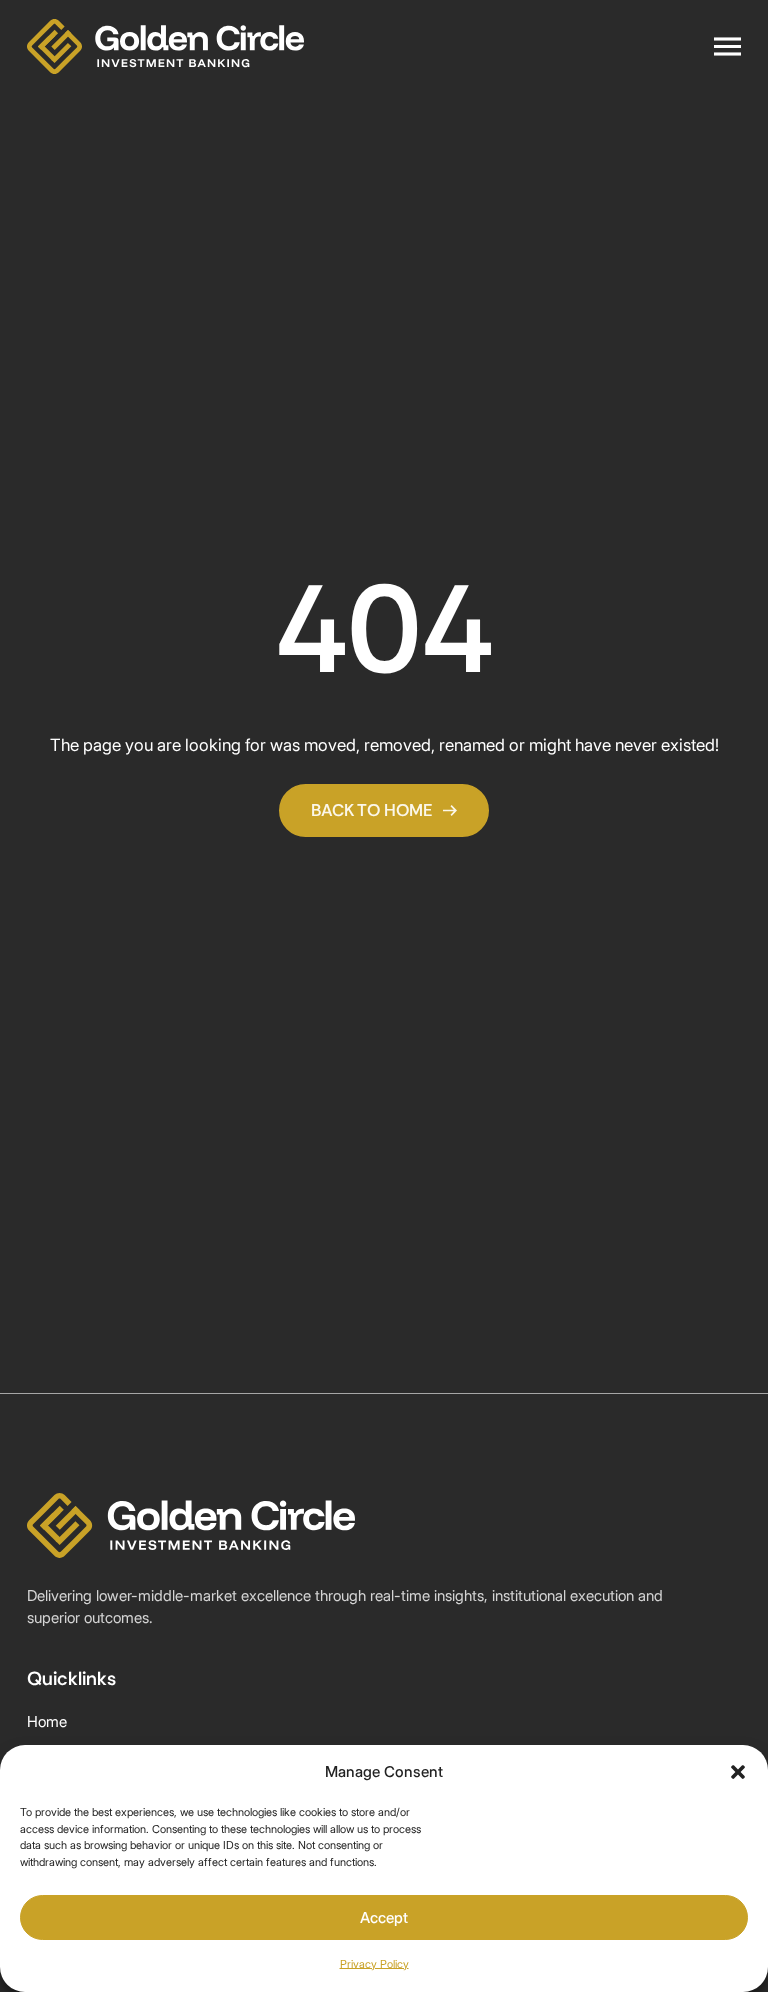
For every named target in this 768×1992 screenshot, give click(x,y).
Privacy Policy (374, 1964)
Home (47, 1721)
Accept (384, 1917)
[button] (738, 1772)
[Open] (727, 47)
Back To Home (372, 810)
